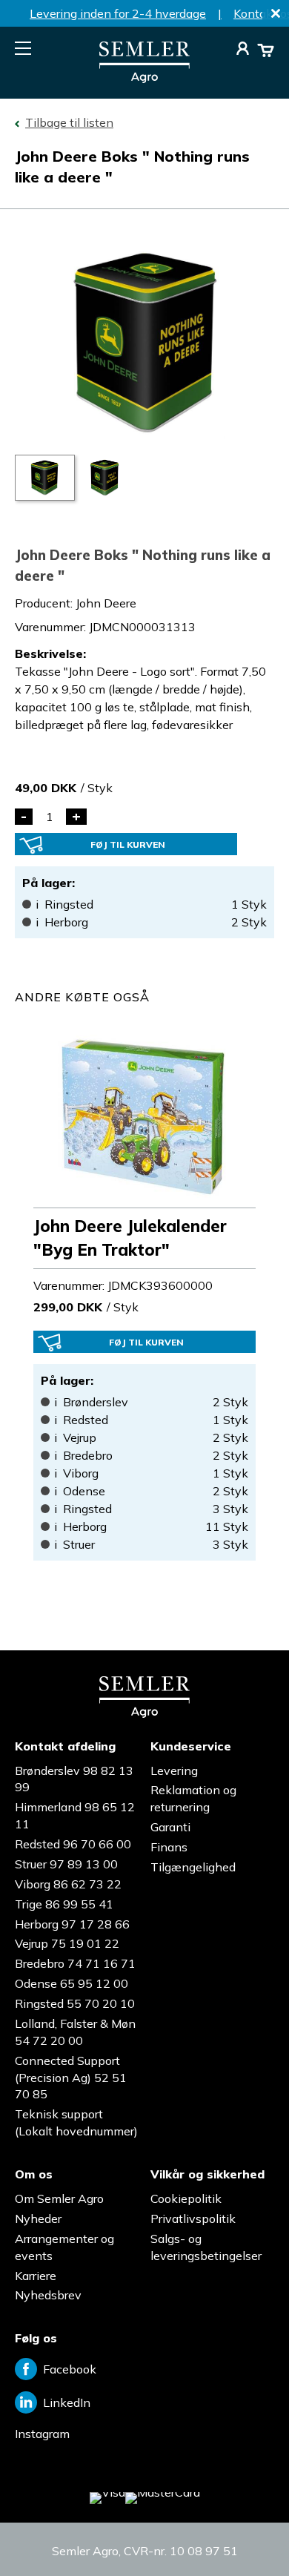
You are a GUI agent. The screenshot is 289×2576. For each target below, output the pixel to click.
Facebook (70, 2369)
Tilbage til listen (69, 122)
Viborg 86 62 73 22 (68, 1884)
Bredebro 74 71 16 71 (75, 1963)
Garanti (170, 1827)
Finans (169, 1847)
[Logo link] (144, 79)
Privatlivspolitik (193, 2218)
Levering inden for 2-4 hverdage (118, 13)
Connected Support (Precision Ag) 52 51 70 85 (71, 2078)
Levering (174, 1770)
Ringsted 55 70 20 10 (75, 2003)
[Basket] (266, 50)
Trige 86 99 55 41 (64, 1904)
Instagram (42, 2434)
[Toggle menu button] (23, 48)
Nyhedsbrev (48, 2295)
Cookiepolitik (186, 2198)
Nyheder (38, 2218)
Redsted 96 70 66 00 (73, 1844)
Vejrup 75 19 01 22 (67, 1943)
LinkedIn (67, 2402)
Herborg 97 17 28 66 (72, 1924)
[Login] (243, 50)
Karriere (36, 2276)
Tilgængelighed (193, 1867)
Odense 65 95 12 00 (72, 1983)
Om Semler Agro (59, 2198)
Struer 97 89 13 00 (66, 1864)
